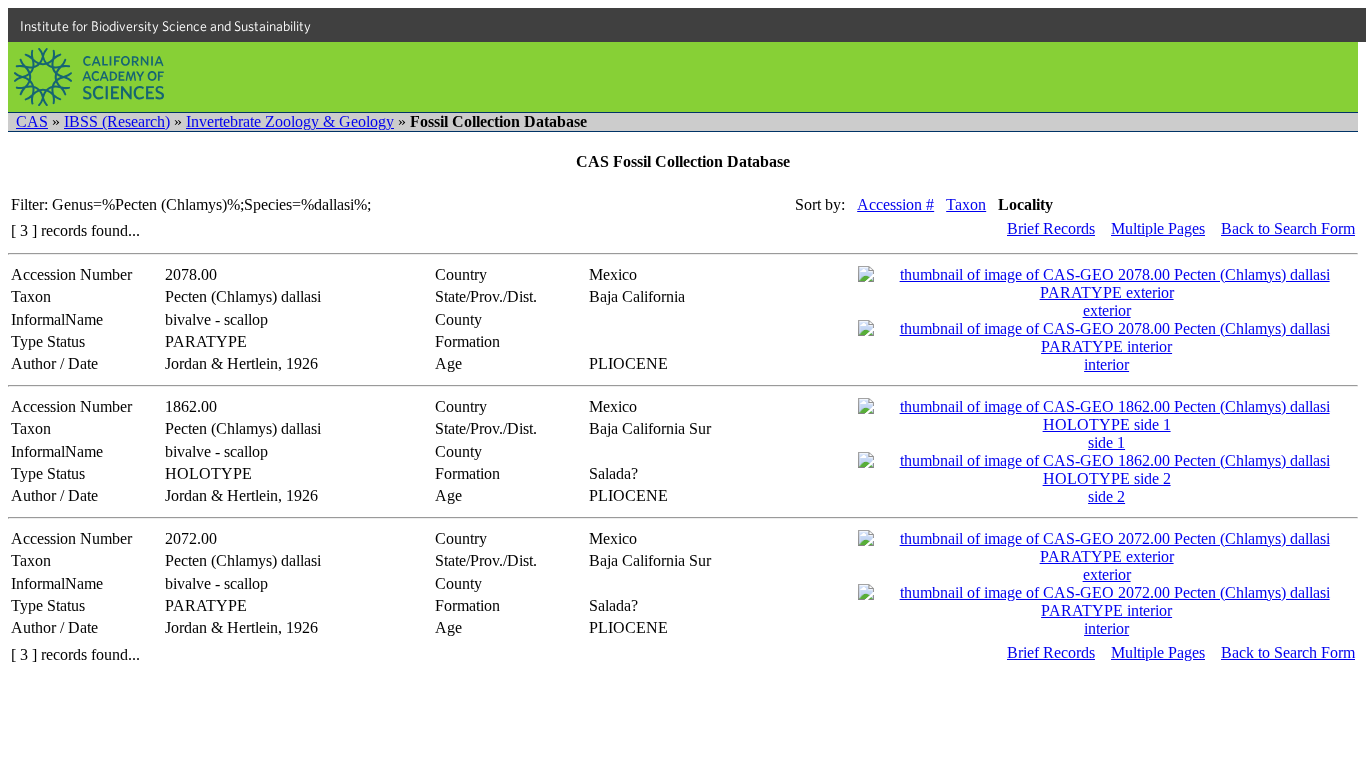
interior (1106, 364)
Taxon (966, 204)
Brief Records (1051, 228)
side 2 (1106, 496)
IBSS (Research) (117, 121)
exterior (1107, 310)
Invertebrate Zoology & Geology (290, 121)
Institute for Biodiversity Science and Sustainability (165, 26)
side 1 (1106, 442)
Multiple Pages (1158, 228)
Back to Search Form (1288, 228)
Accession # (895, 204)
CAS (32, 121)
